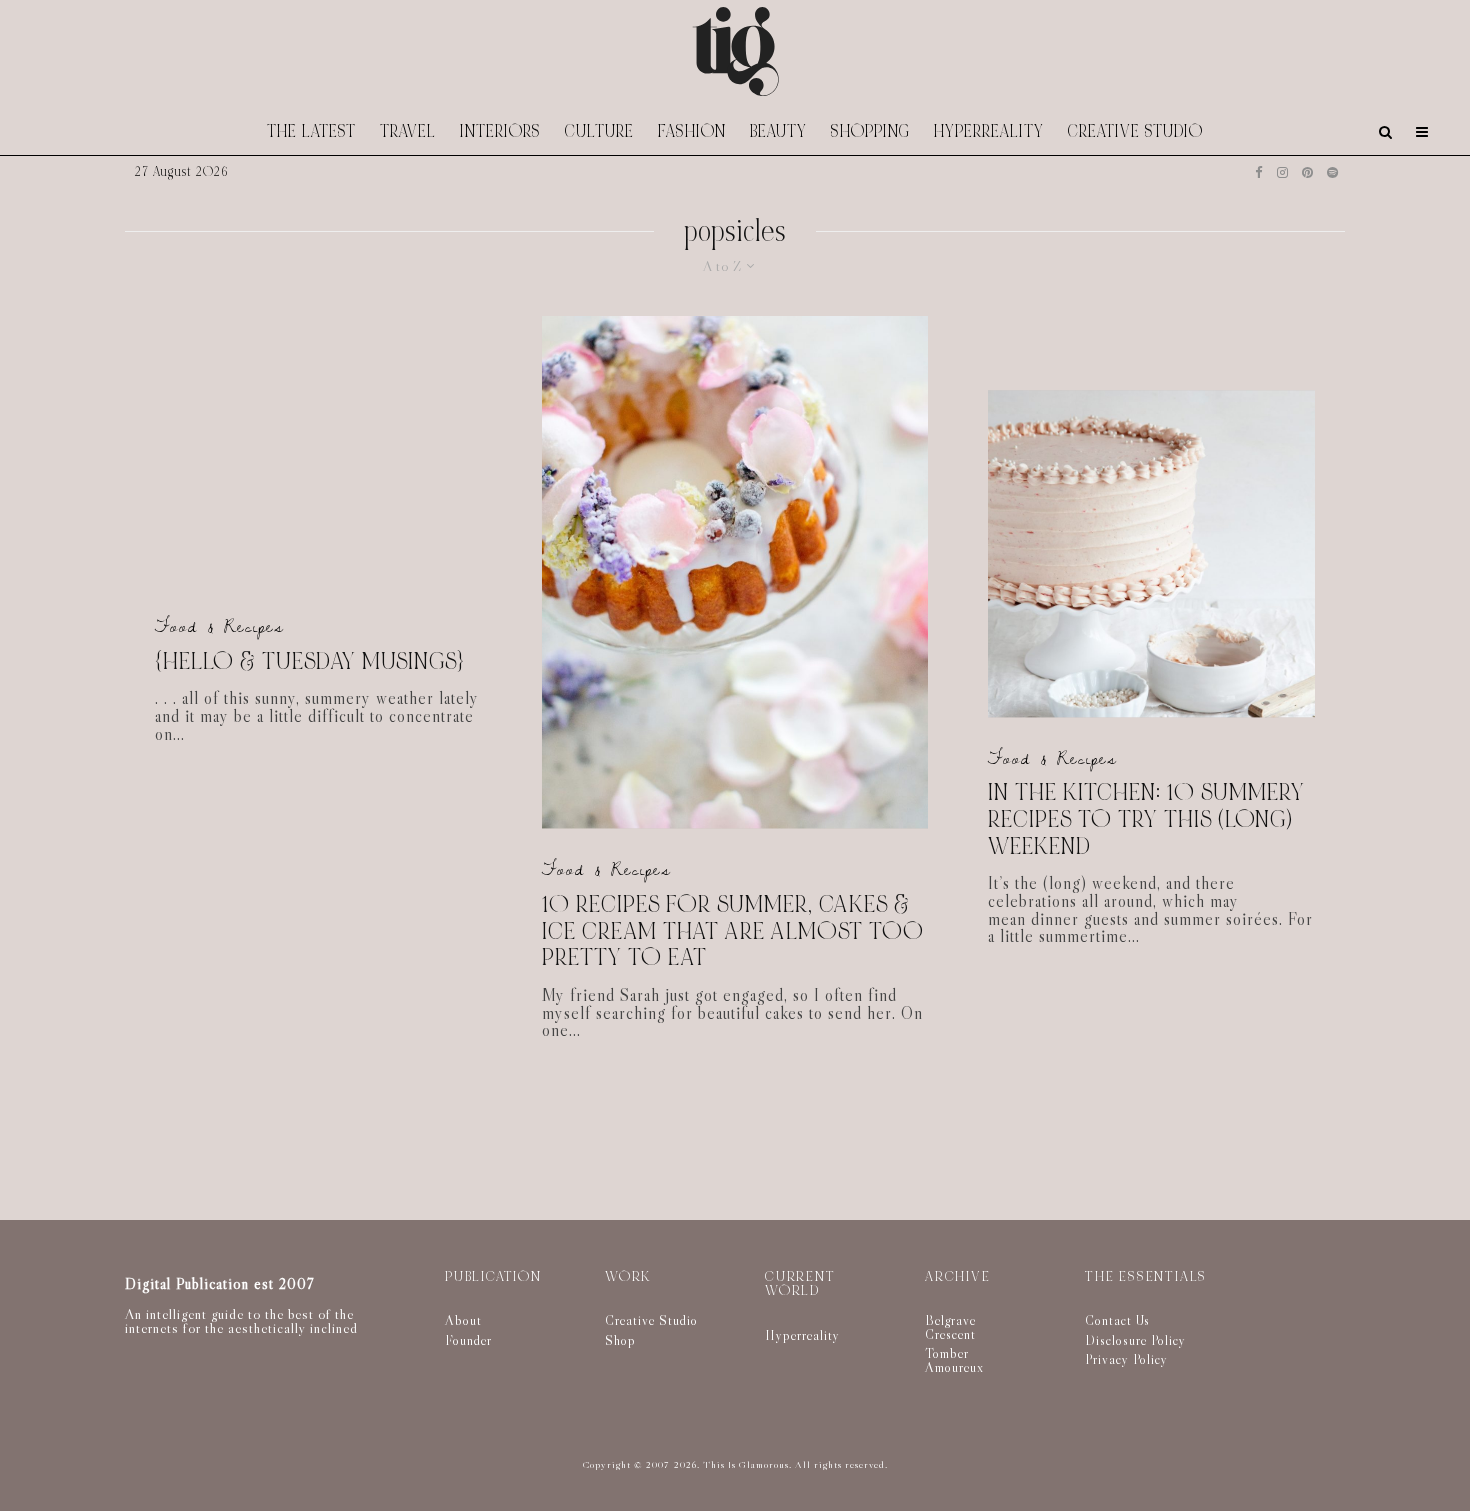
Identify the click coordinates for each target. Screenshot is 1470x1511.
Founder (468, 1340)
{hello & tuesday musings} (309, 662)
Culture (599, 131)
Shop (620, 1340)
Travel (408, 131)
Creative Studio (1135, 131)
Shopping (870, 131)
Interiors (500, 131)
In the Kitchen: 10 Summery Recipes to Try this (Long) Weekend (1146, 821)
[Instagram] (1282, 172)
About (463, 1320)
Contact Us (1117, 1320)
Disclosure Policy (1135, 1340)
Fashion (692, 131)
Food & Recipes (219, 626)
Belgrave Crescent (950, 1327)
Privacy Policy (1126, 1359)
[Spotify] (1332, 172)
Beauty (778, 131)
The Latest (311, 131)
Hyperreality (989, 131)
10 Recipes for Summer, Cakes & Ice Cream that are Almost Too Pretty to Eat (733, 932)
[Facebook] (1259, 172)
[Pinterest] (1307, 172)
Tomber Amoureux (954, 1360)
